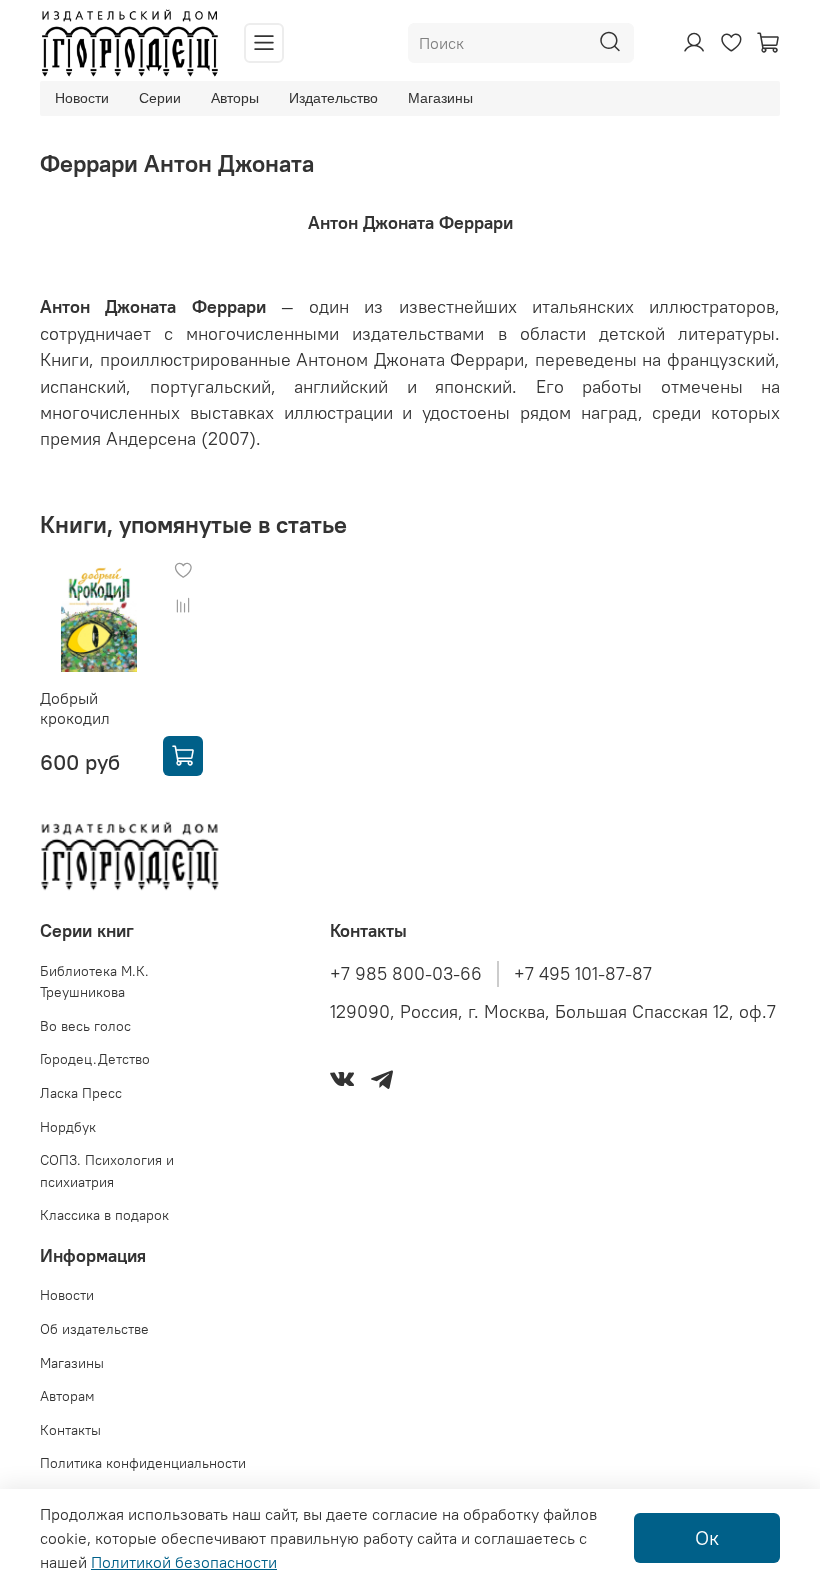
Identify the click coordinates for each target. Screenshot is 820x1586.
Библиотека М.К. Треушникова (94, 982)
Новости (82, 98)
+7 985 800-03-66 (406, 974)
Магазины (440, 98)
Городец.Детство (95, 1059)
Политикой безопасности (184, 1562)
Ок (707, 1537)
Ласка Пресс (81, 1093)
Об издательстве (94, 1329)
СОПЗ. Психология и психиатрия (107, 1171)
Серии (160, 98)
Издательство (333, 98)
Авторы (235, 98)
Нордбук (68, 1127)
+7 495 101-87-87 (583, 974)
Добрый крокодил (75, 708)
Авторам (67, 1396)
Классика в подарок (104, 1215)
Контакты (70, 1430)
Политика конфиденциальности (143, 1463)
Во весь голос (85, 1026)
